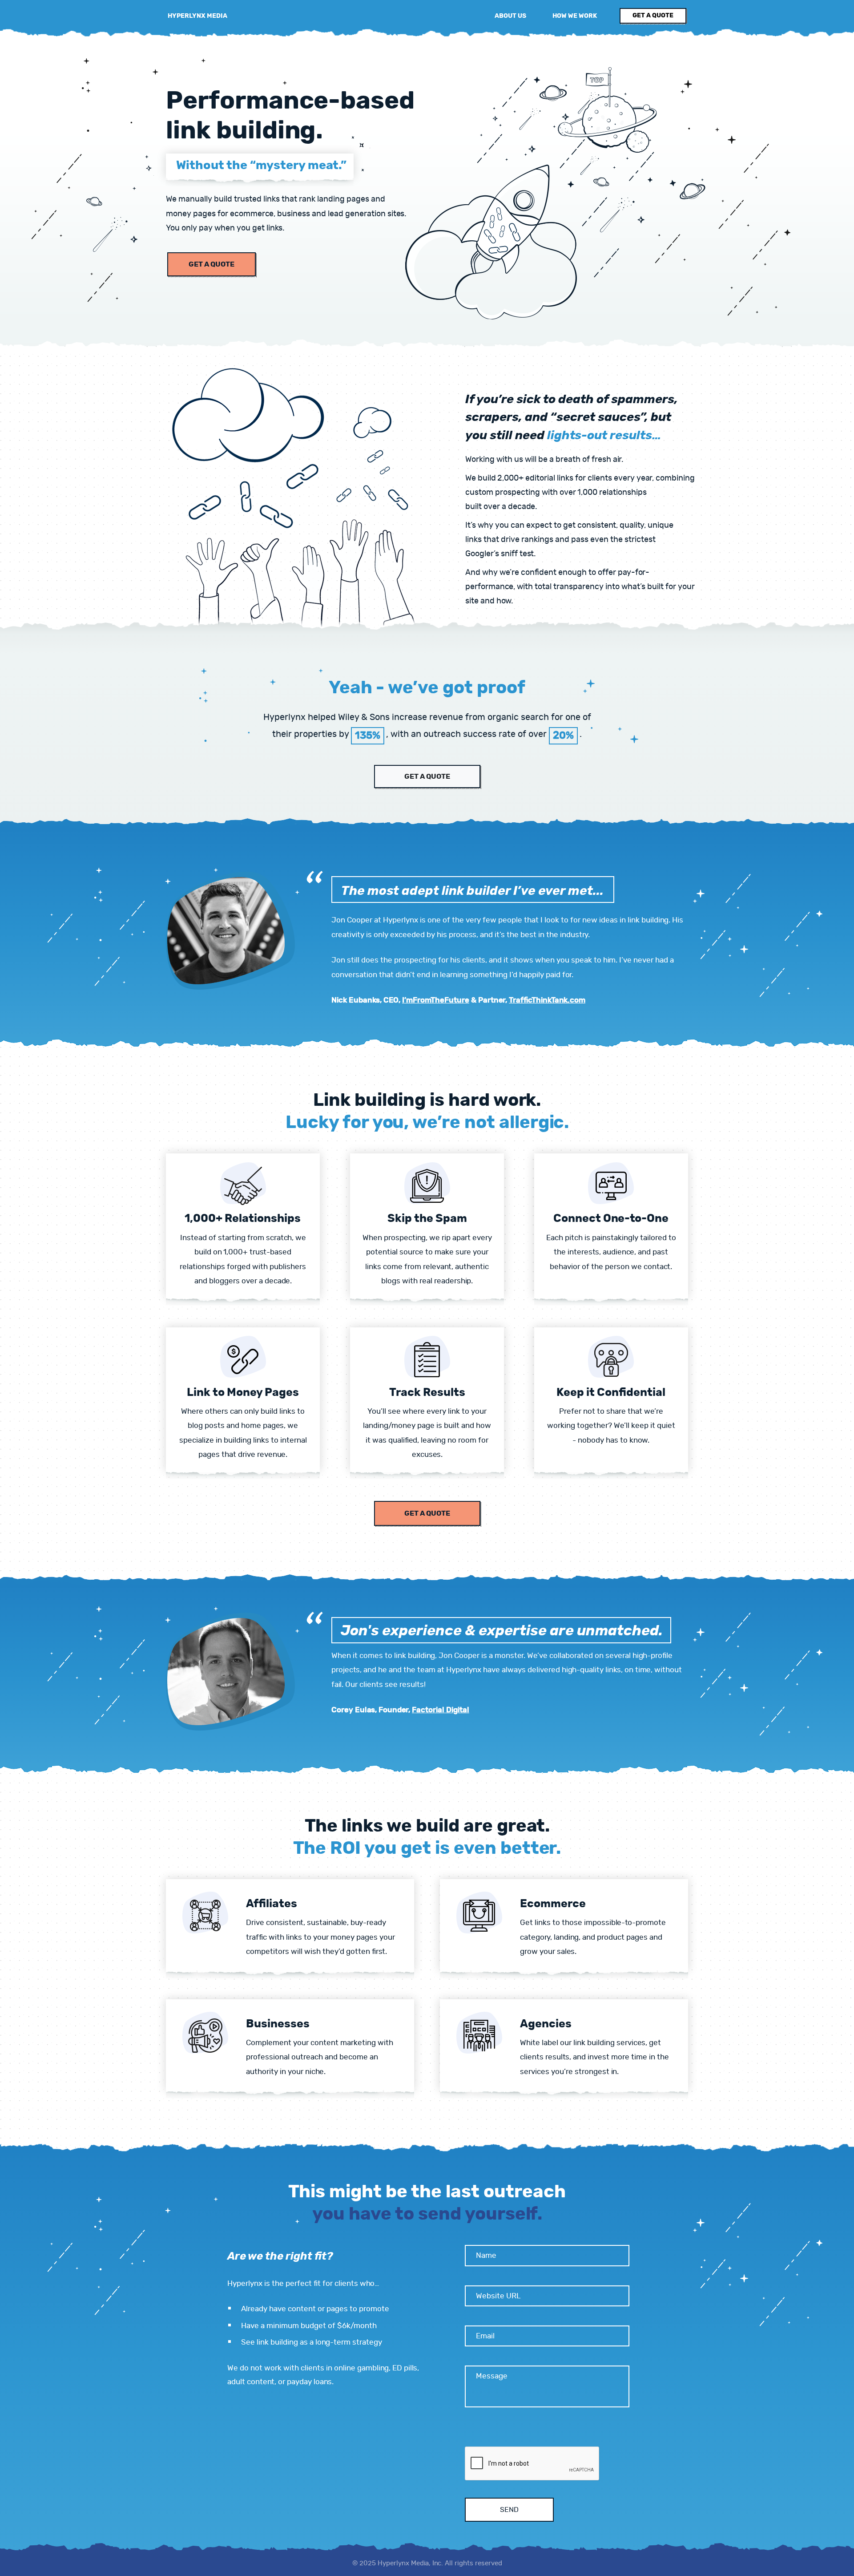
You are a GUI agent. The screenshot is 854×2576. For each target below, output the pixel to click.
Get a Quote (211, 264)
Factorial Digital (441, 1710)
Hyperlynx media (197, 16)
